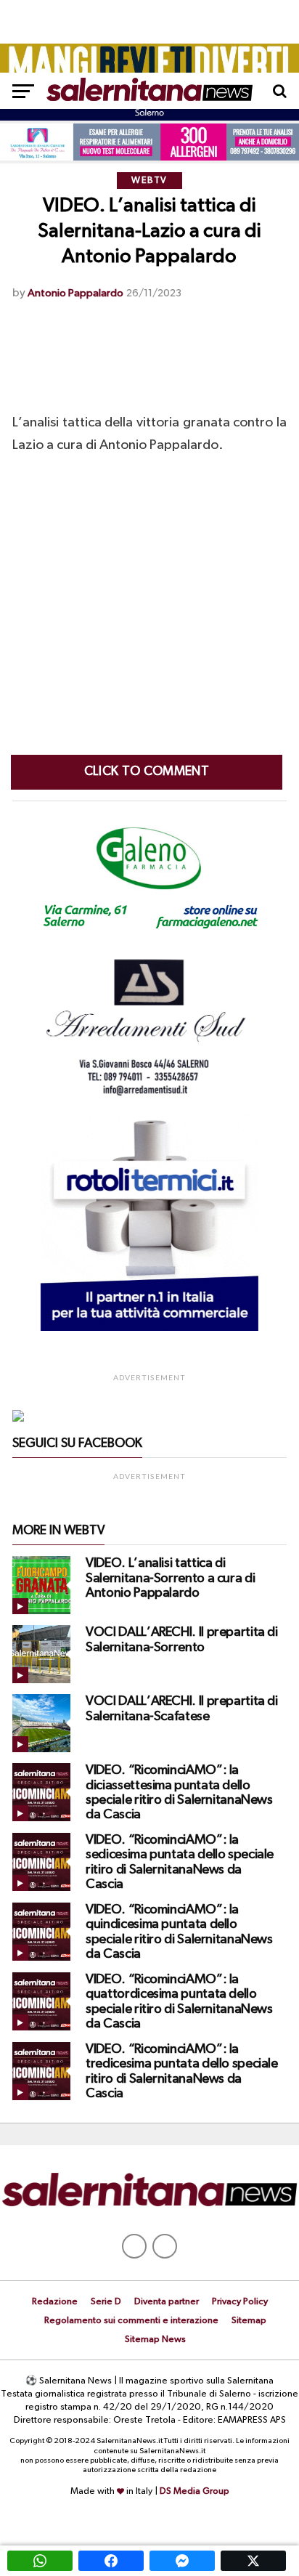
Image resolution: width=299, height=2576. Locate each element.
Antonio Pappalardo (75, 293)
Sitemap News (155, 2340)
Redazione (55, 2302)
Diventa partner (167, 2302)
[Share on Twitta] (253, 2561)
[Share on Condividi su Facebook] (111, 2561)
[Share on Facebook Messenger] (182, 2561)
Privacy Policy (240, 2302)
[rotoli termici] (149, 1328)
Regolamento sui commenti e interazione (131, 2321)
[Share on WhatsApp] (40, 2561)
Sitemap (249, 2321)
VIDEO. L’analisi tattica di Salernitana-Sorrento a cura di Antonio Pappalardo (170, 1578)
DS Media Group (194, 2491)
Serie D (106, 2302)
